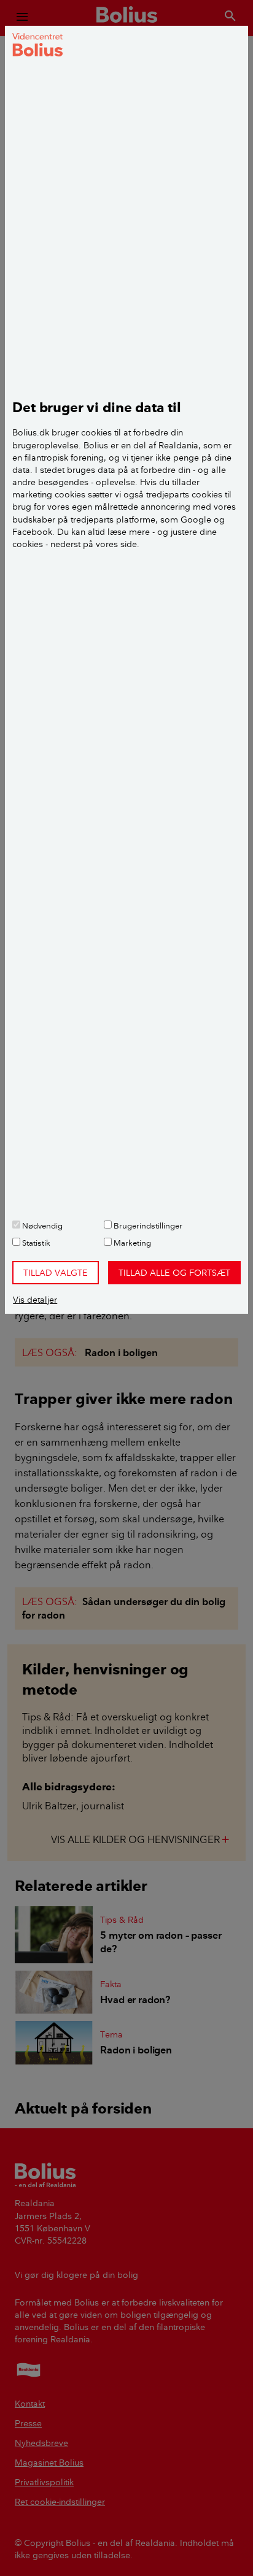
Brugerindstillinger (147, 1225)
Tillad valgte (56, 1273)
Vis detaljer (35, 1300)
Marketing (131, 1243)
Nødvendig (41, 1225)
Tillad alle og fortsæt (174, 1273)
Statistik (35, 1243)
